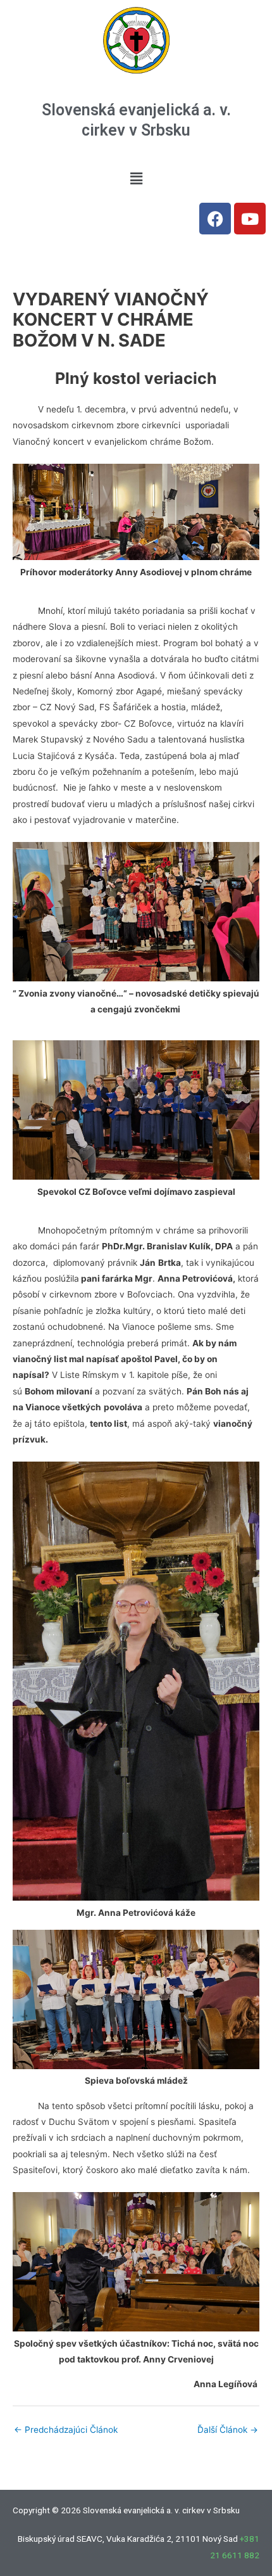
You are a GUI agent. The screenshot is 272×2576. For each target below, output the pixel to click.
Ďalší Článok (228, 2430)
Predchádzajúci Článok (66, 2430)
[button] (136, 178)
